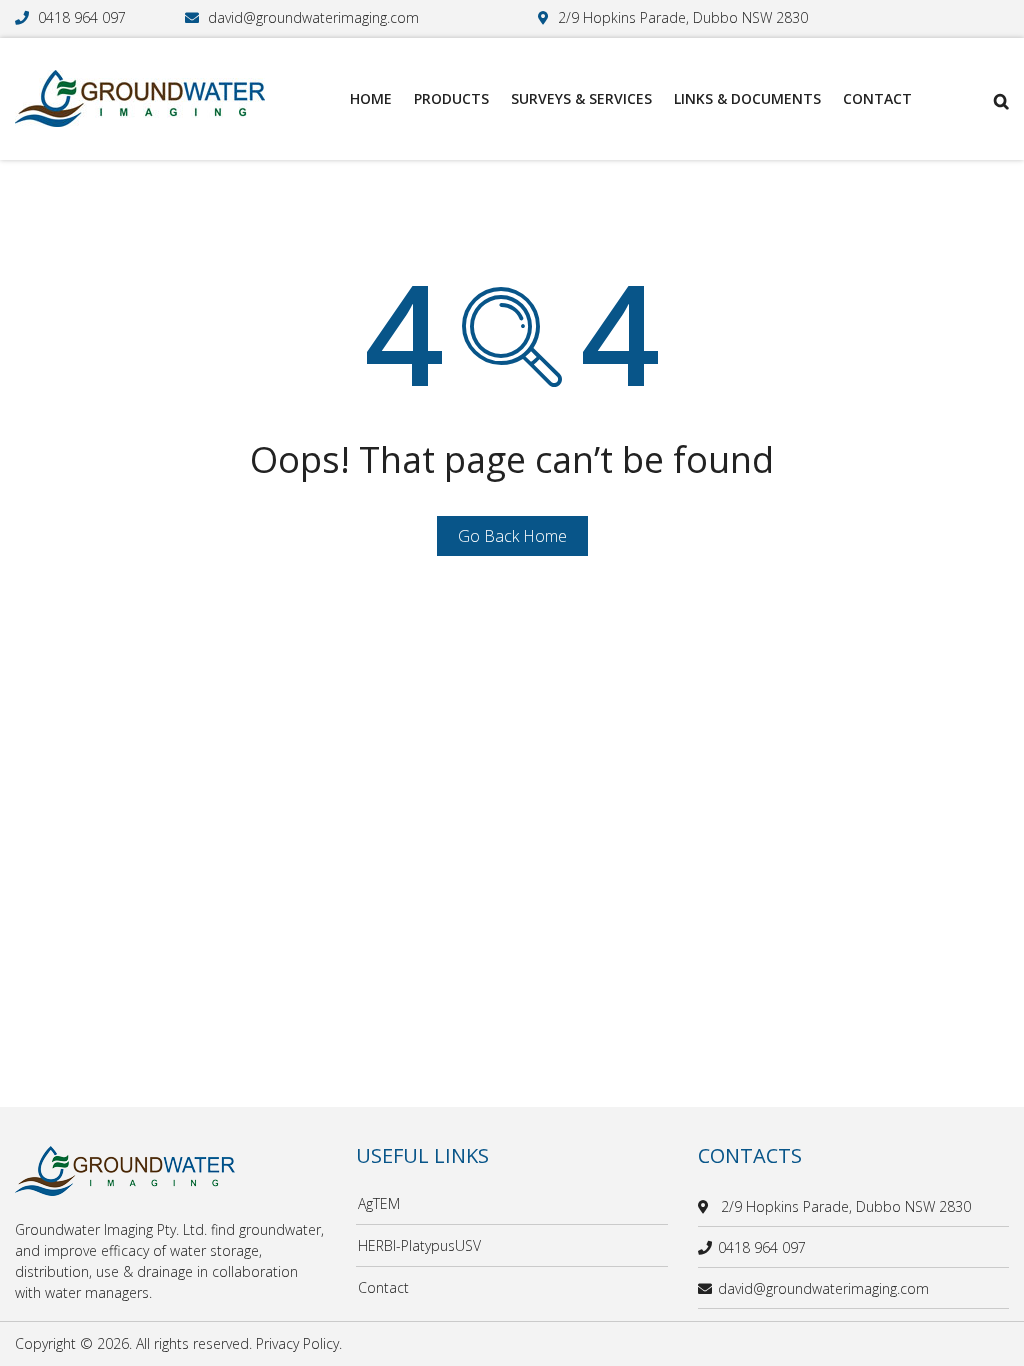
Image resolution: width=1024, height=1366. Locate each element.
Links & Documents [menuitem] (747, 98)
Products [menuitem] (451, 98)
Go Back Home (512, 536)
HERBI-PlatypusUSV (419, 1245)
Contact (383, 1287)
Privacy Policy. (299, 1343)
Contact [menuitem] (877, 98)
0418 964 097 (82, 17)
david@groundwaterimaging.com (313, 17)
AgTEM (379, 1203)
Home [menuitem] (371, 98)
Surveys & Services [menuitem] (581, 98)
